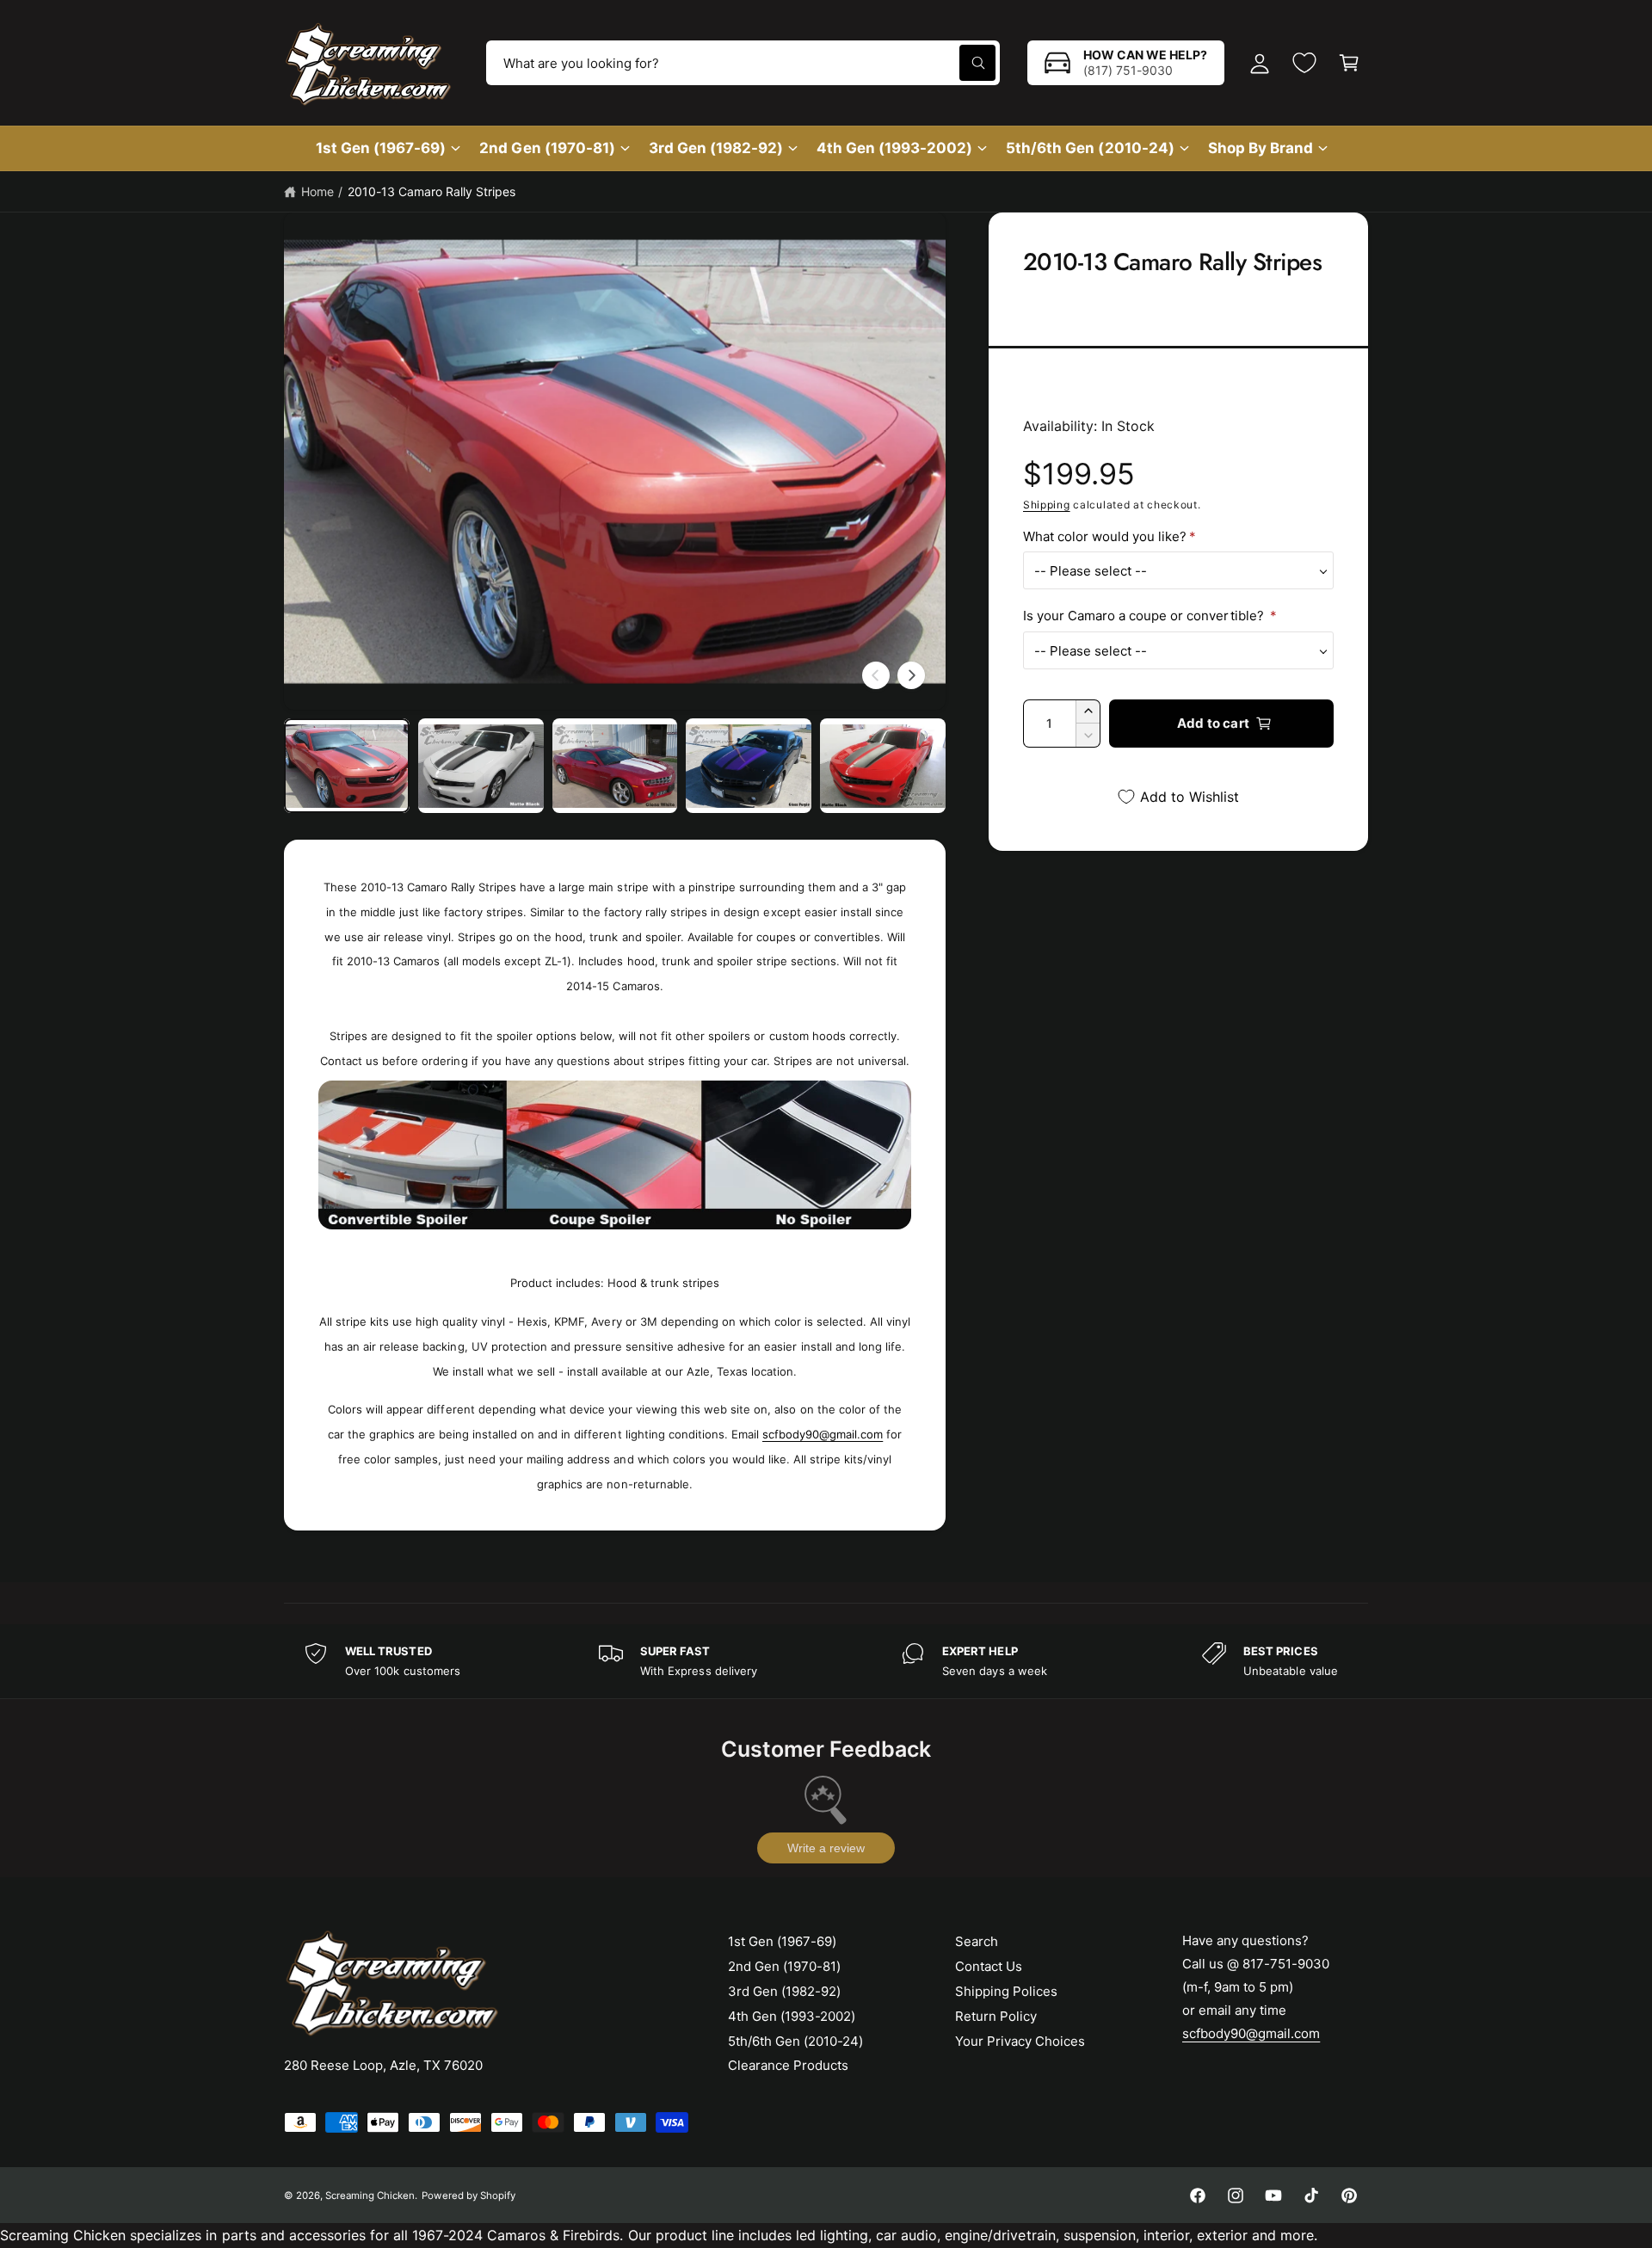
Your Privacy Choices (1020, 2041)
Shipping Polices (1006, 1991)
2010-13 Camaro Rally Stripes (431, 191)
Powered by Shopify (468, 2196)
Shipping (1047, 505)
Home (317, 191)
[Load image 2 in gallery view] (481, 766)
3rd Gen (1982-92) (716, 148)
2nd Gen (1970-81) (547, 148)
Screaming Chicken (370, 2196)
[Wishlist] (1304, 63)
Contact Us (989, 1966)
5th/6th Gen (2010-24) (1090, 148)
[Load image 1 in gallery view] (347, 766)
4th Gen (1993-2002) (894, 148)
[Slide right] (911, 675)
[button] (1349, 63)
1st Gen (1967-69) (381, 148)
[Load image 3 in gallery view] (615, 766)
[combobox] (743, 63)
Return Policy (996, 2016)
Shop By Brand (1261, 148)
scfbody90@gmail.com (823, 1434)
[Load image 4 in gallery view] (749, 766)
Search (977, 1941)
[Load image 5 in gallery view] (883, 766)
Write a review (826, 1848)
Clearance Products (788, 2065)
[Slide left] (876, 675)
